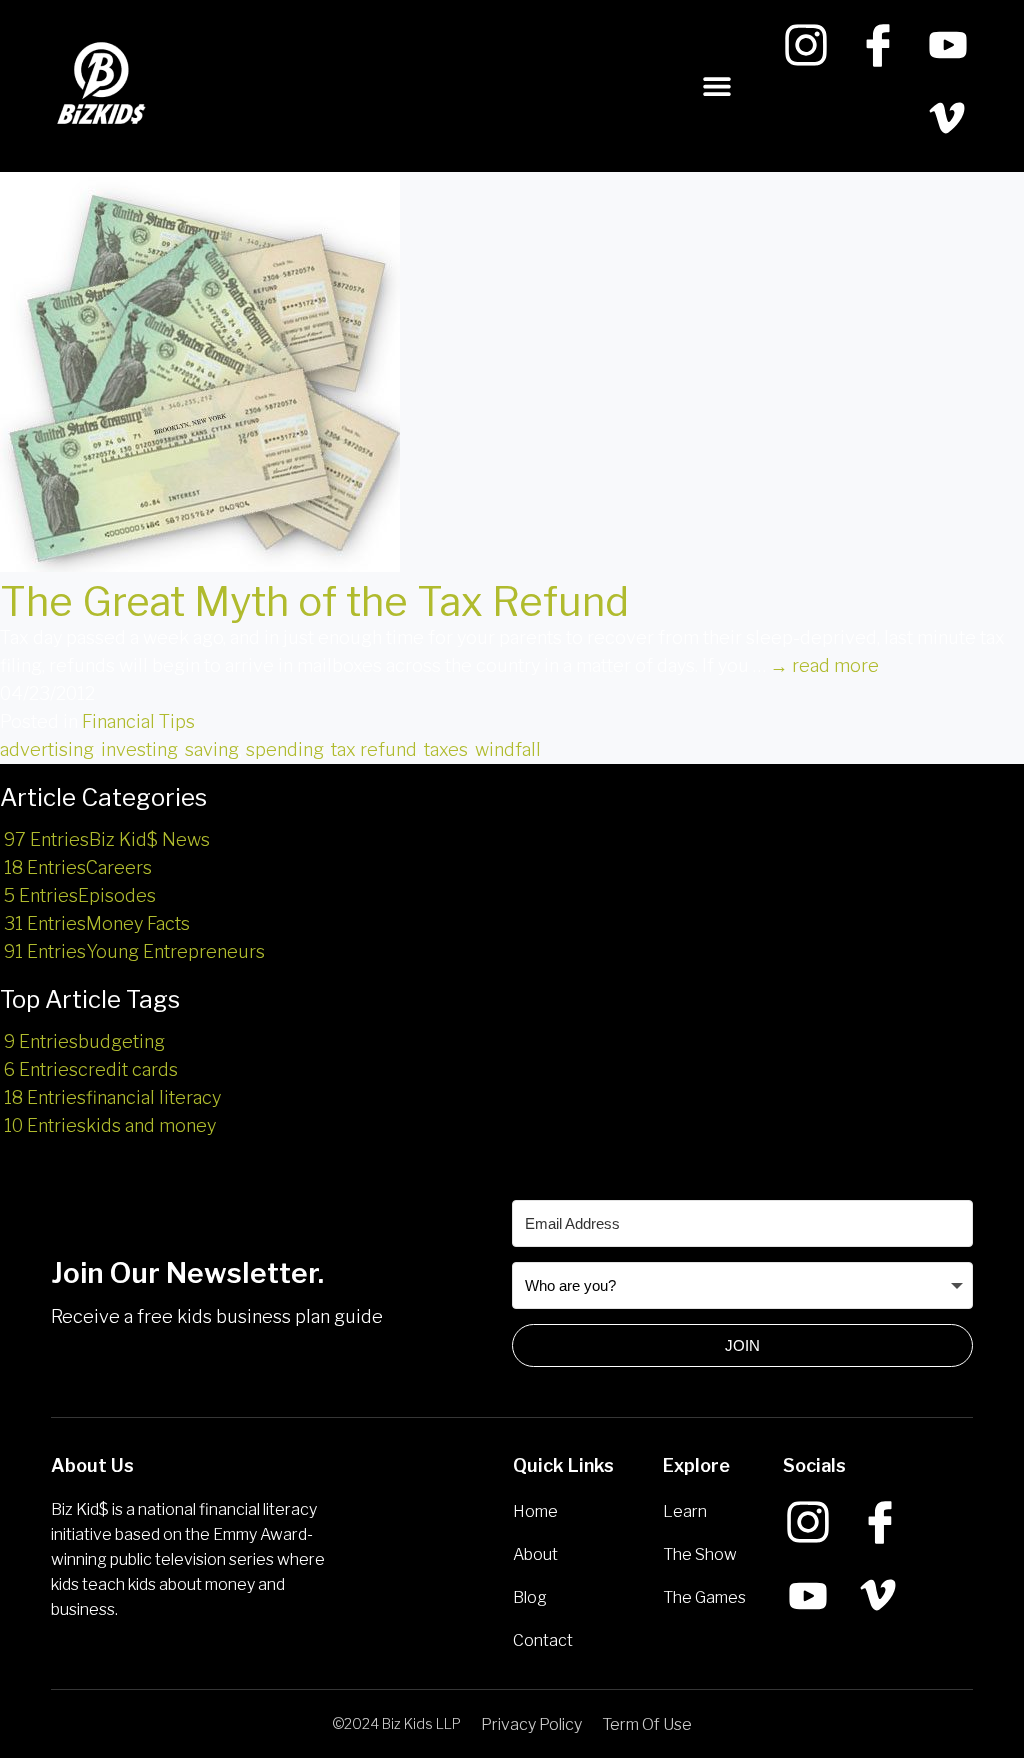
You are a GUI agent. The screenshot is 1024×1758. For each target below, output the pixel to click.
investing (139, 749)
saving (212, 749)
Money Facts (97, 923)
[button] (717, 86)
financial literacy (112, 1097)
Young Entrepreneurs (134, 951)
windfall (508, 749)
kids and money (110, 1125)
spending (285, 749)
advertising (47, 749)
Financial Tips (138, 721)
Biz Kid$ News (107, 839)
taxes (446, 749)
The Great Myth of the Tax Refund (314, 601)
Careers (78, 867)
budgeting (84, 1041)
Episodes (80, 895)
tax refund (374, 749)
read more (824, 665)
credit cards (91, 1069)
